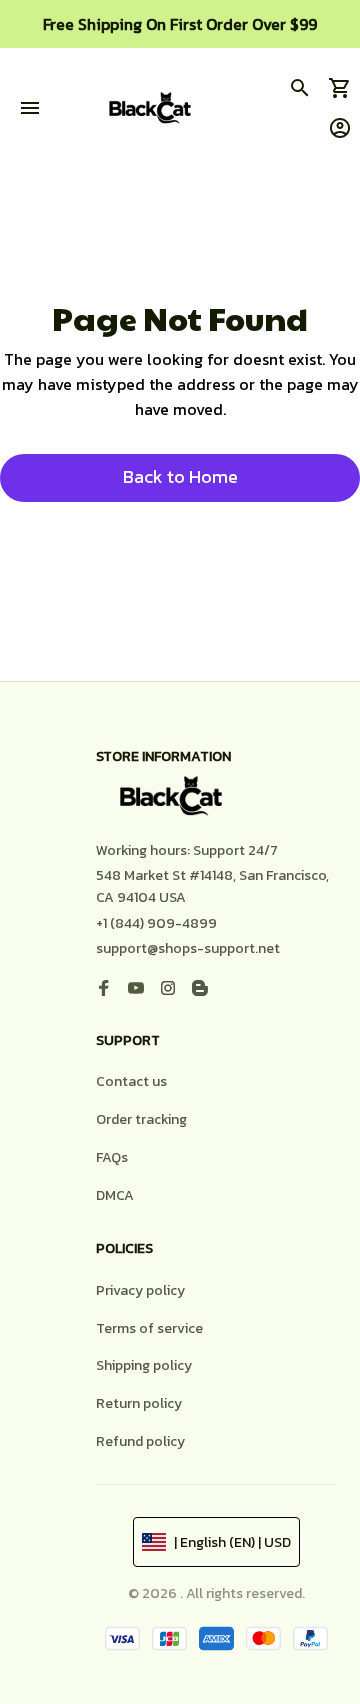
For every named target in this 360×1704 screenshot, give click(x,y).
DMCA (115, 1195)
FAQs (112, 1157)
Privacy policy (140, 1290)
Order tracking (141, 1119)
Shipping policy (144, 1365)
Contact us (131, 1081)
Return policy (139, 1403)
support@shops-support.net (188, 948)
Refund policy (140, 1441)
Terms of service (149, 1328)
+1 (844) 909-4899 (156, 923)
